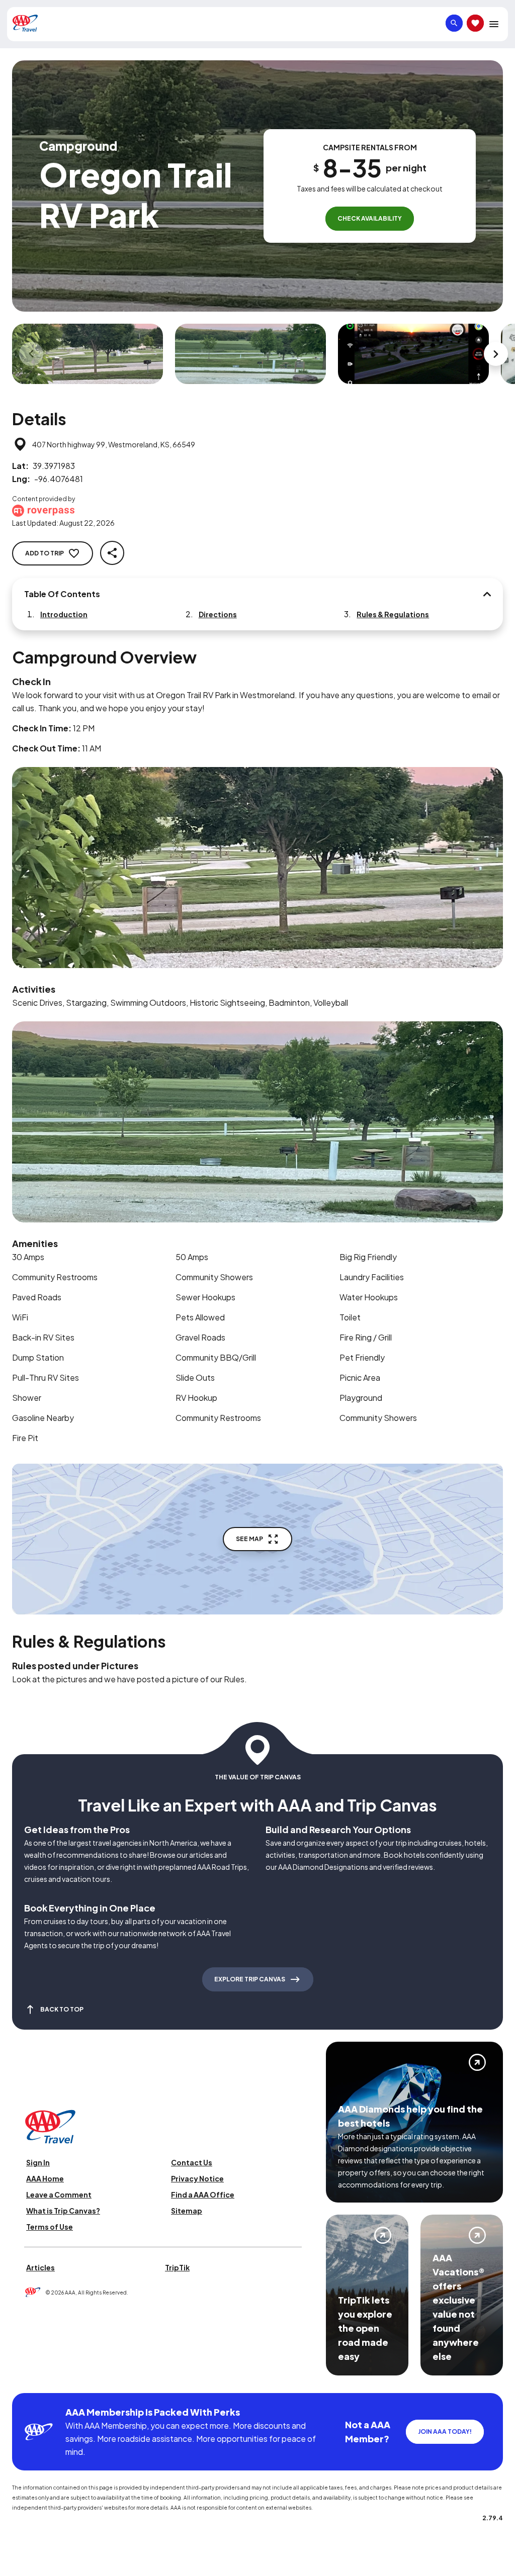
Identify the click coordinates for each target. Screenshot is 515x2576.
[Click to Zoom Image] (88, 354)
